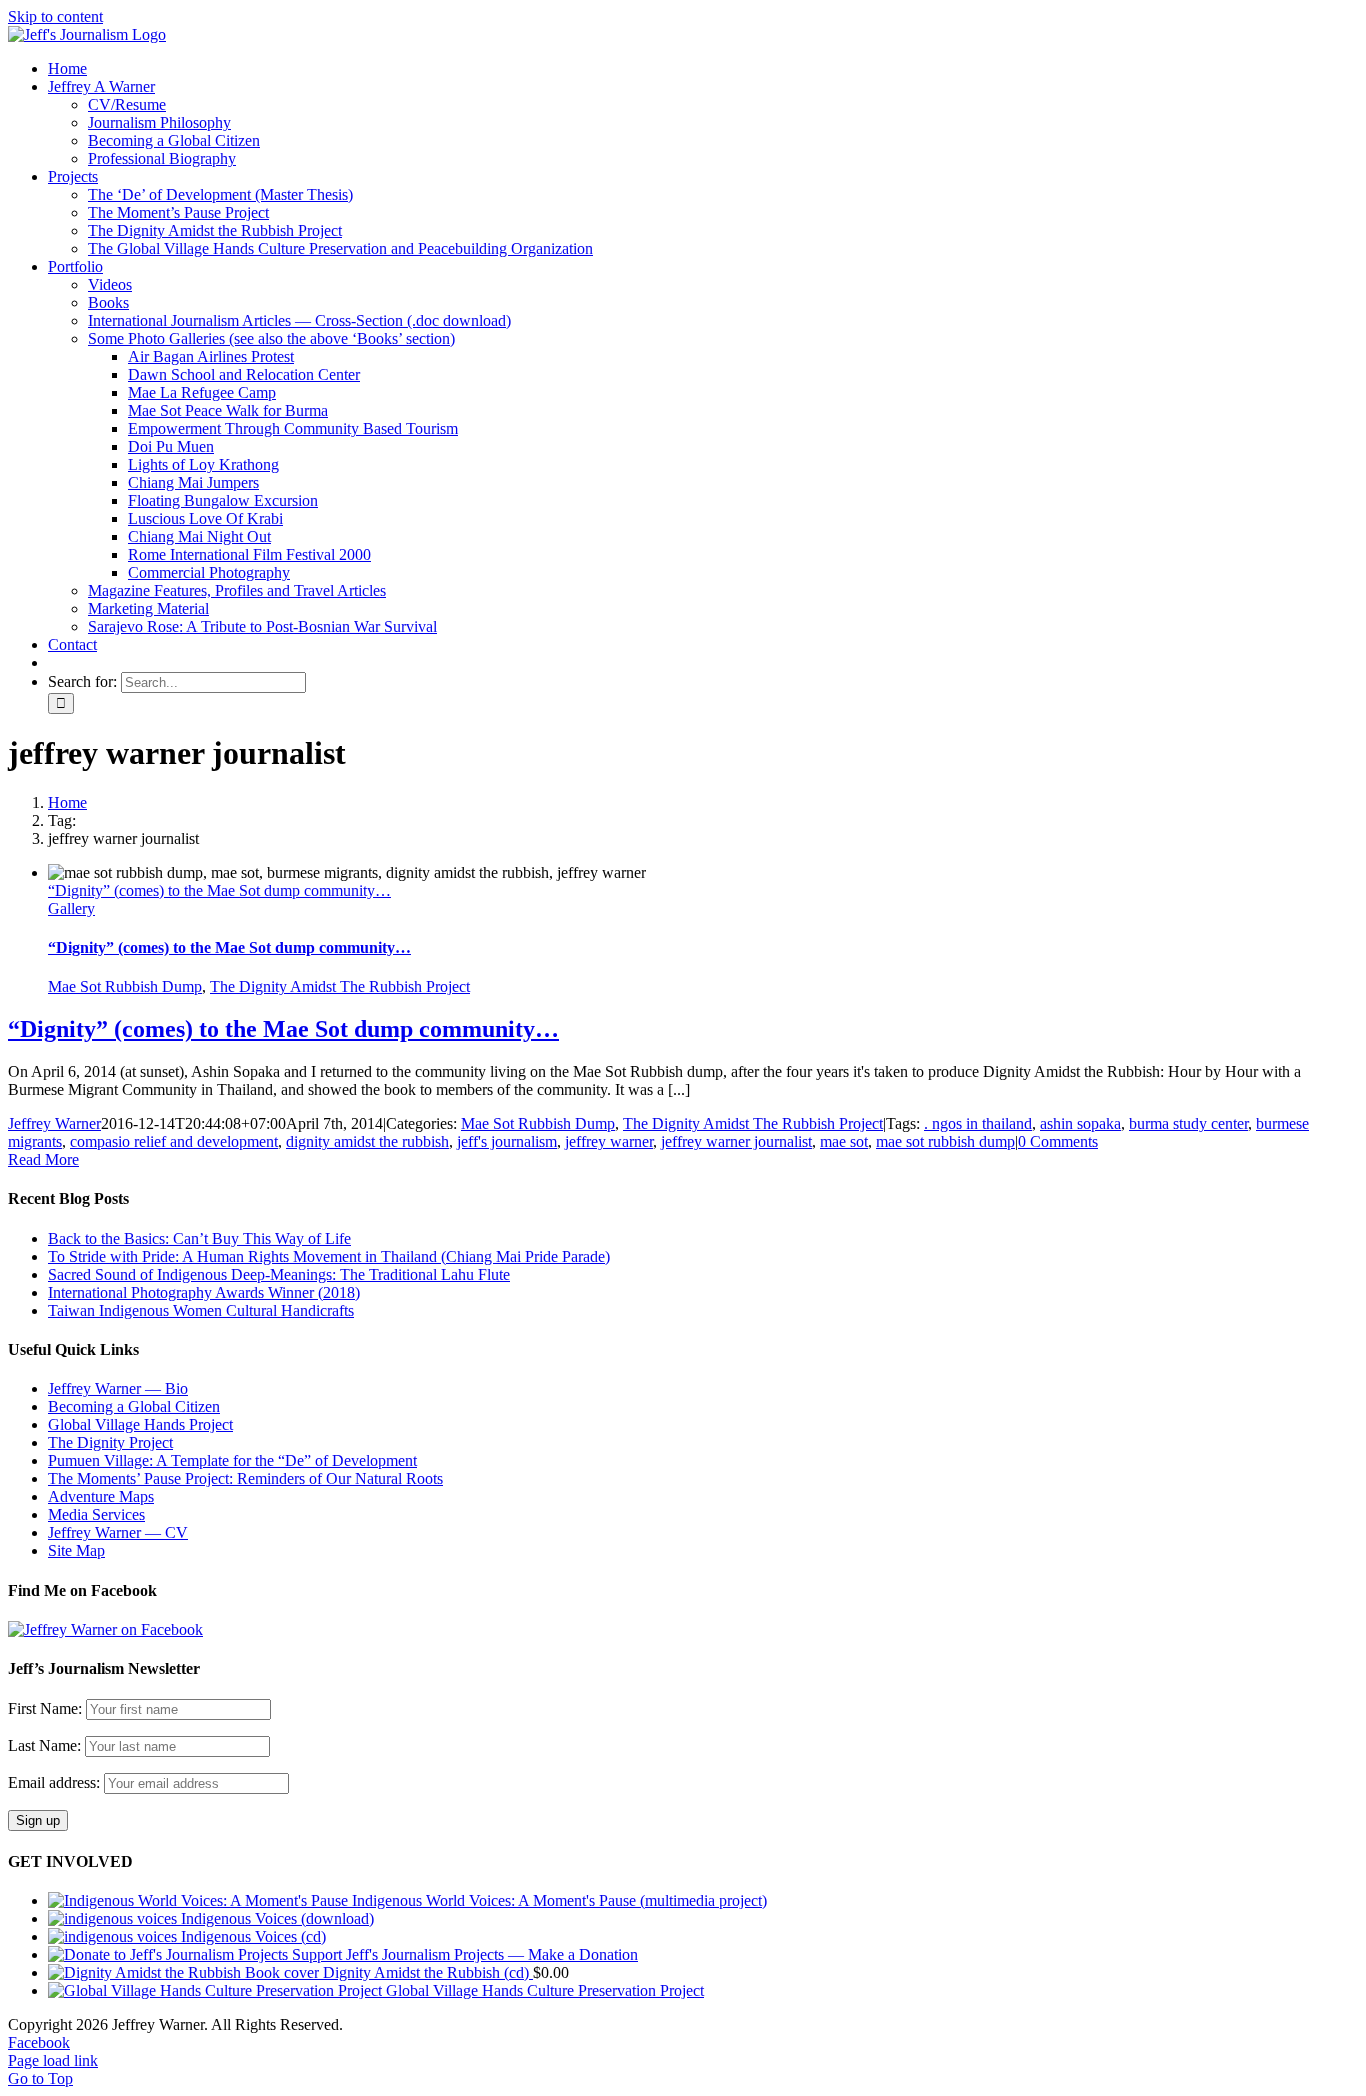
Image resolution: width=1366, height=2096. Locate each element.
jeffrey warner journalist (736, 1141)
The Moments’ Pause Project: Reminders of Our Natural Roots (245, 1478)
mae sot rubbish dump (945, 1141)
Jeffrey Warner (54, 1123)
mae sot (844, 1141)
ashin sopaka (1080, 1123)
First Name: (45, 1708)
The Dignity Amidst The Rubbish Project (340, 986)
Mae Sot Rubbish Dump (125, 986)
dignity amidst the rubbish (367, 1141)
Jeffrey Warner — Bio (118, 1388)
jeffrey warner (609, 1141)
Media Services (96, 1514)
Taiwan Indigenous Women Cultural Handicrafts (201, 1310)
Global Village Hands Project (140, 1424)
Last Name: (44, 1745)
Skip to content (55, 16)
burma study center (1188, 1123)
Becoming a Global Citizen (134, 1406)
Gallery (71, 908)
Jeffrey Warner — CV (118, 1532)
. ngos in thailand (978, 1123)
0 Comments (1058, 1141)
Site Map (76, 1550)
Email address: (56, 1782)
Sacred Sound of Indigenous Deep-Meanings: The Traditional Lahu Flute (279, 1274)
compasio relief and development (174, 1141)
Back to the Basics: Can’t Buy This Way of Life (199, 1238)
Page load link (53, 2060)
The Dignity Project (110, 1442)
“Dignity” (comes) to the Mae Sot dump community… (219, 890)
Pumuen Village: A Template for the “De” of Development (232, 1460)
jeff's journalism (507, 1141)
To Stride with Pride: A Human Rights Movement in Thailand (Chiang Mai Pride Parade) (329, 1256)
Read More (43, 1159)
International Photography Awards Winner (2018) (204, 1292)
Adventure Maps (101, 1496)
